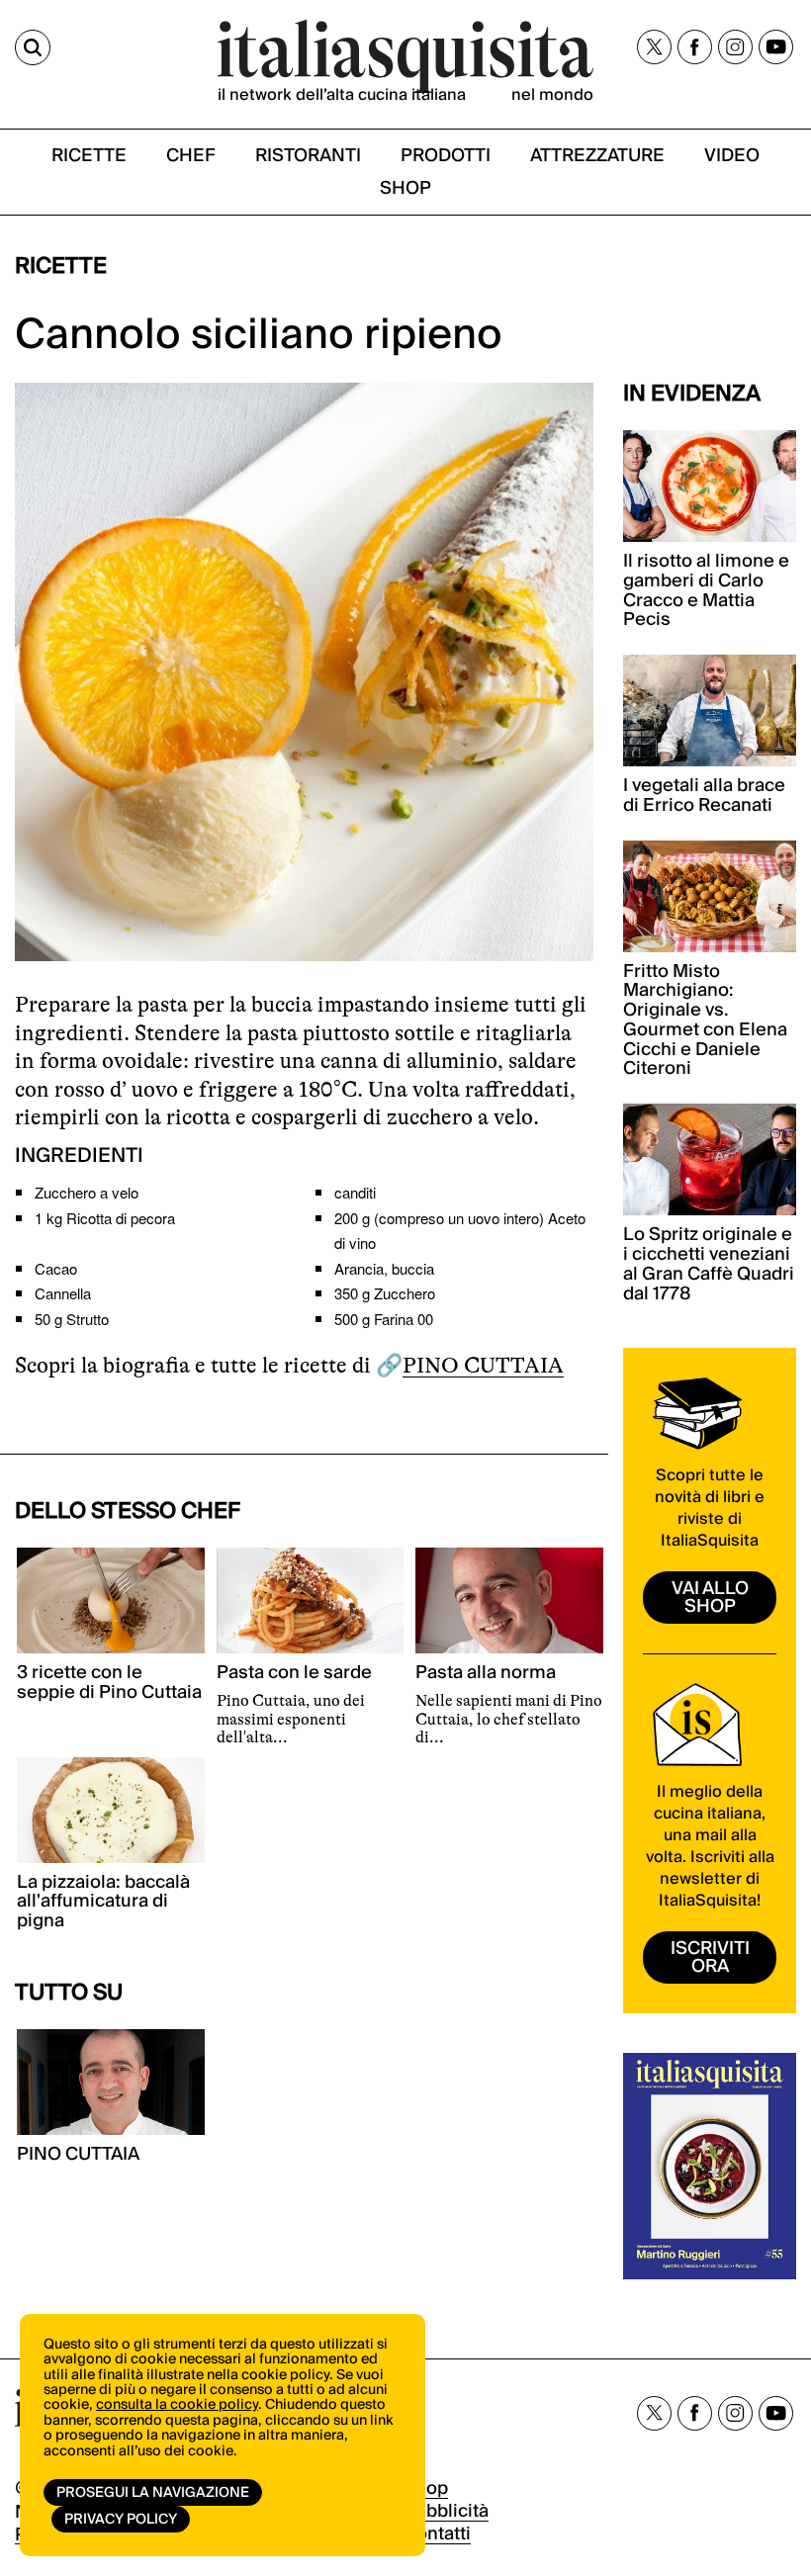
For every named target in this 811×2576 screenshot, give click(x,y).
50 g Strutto (72, 1319)
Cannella (63, 1293)
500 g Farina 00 (384, 1319)
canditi (355, 1192)
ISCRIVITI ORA (710, 1957)
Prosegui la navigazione (153, 2493)
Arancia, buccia (384, 1268)
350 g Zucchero (385, 1293)
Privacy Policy (121, 2520)
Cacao (56, 1268)
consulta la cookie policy (177, 2405)
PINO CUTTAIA (483, 1365)
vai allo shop (710, 1598)
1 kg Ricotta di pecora (105, 1218)
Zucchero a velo (87, 1192)
